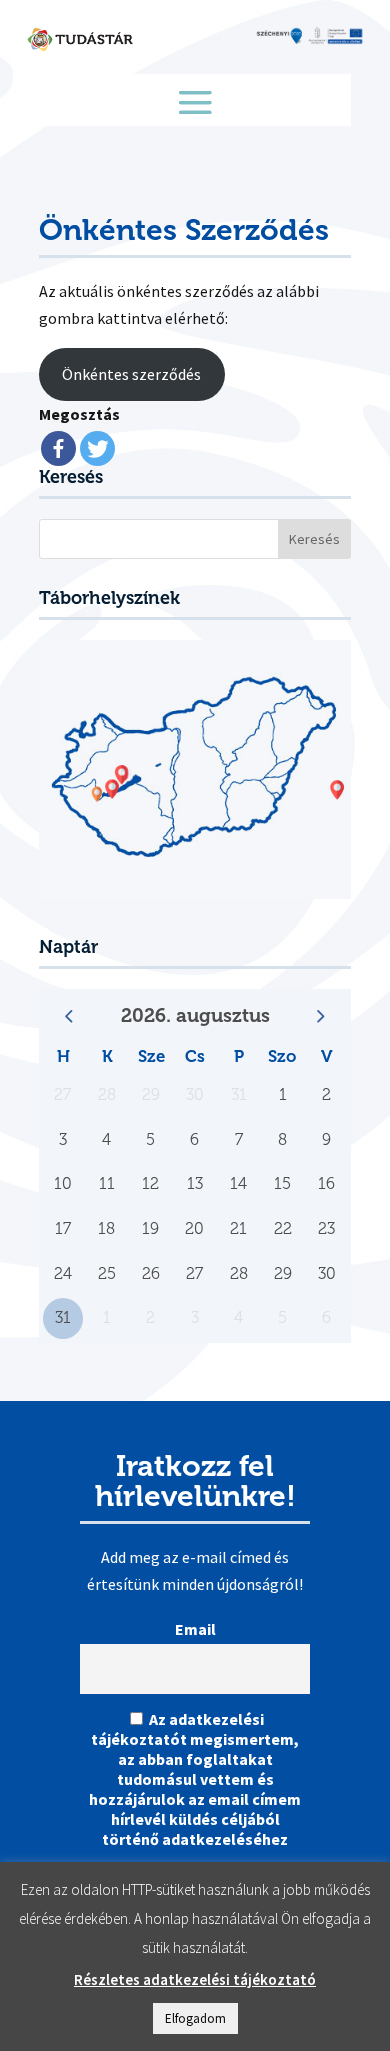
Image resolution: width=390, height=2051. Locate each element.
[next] (321, 1016)
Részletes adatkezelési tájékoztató (195, 1979)
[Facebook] (58, 448)
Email (195, 1629)
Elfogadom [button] (195, 2018)
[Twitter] (97, 448)
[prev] (69, 1016)
